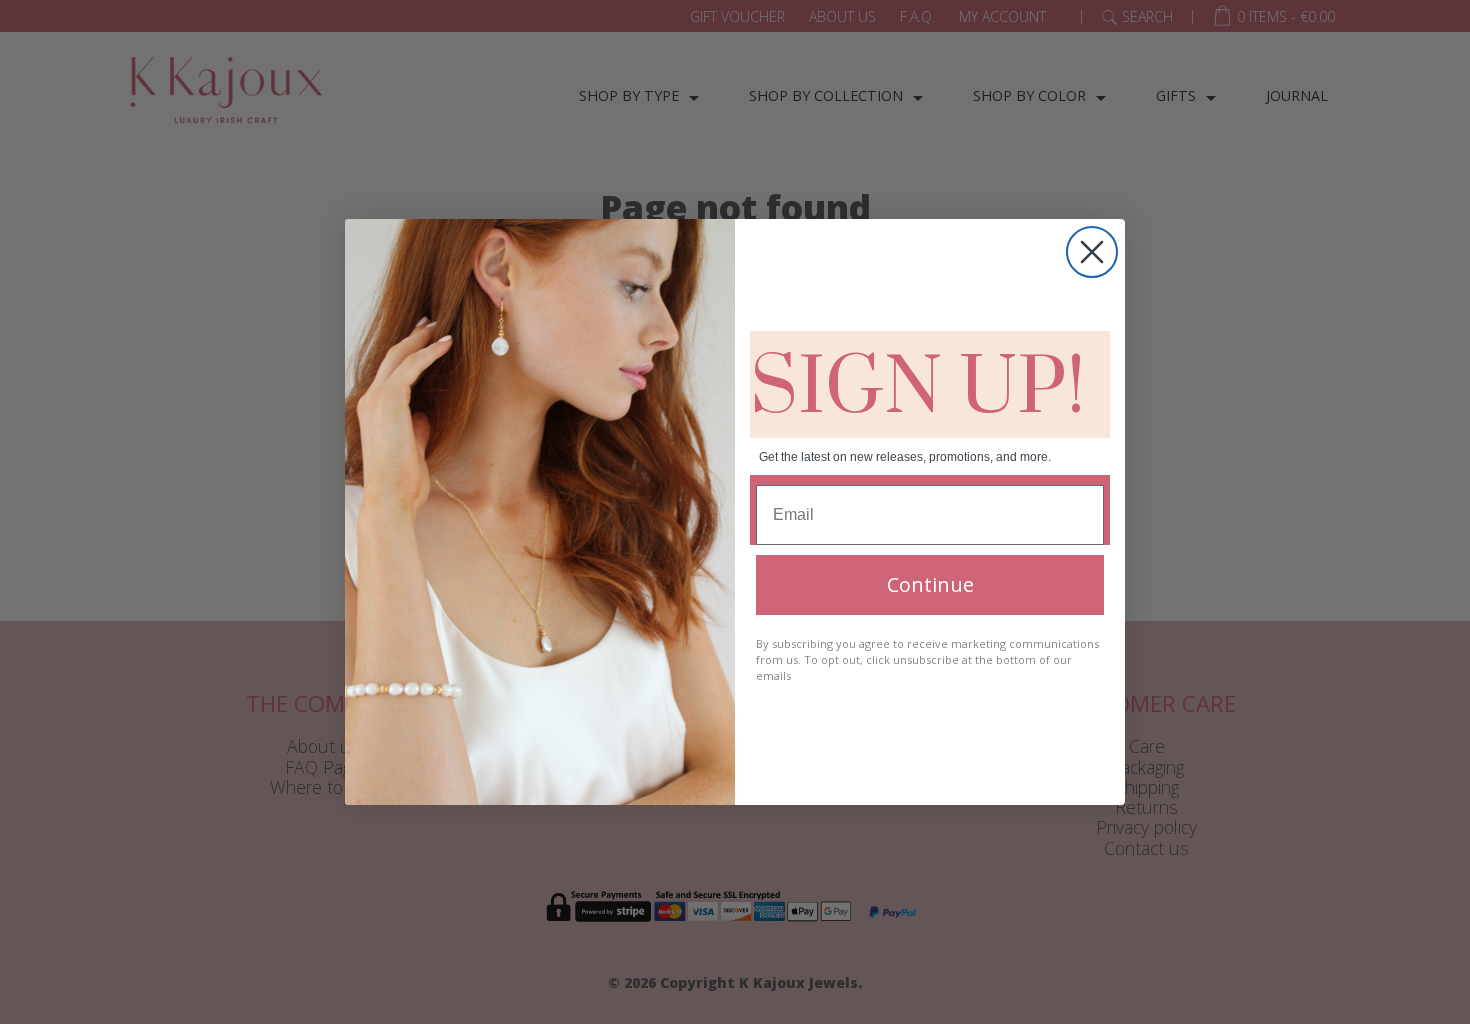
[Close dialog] (1092, 252)
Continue (930, 584)
